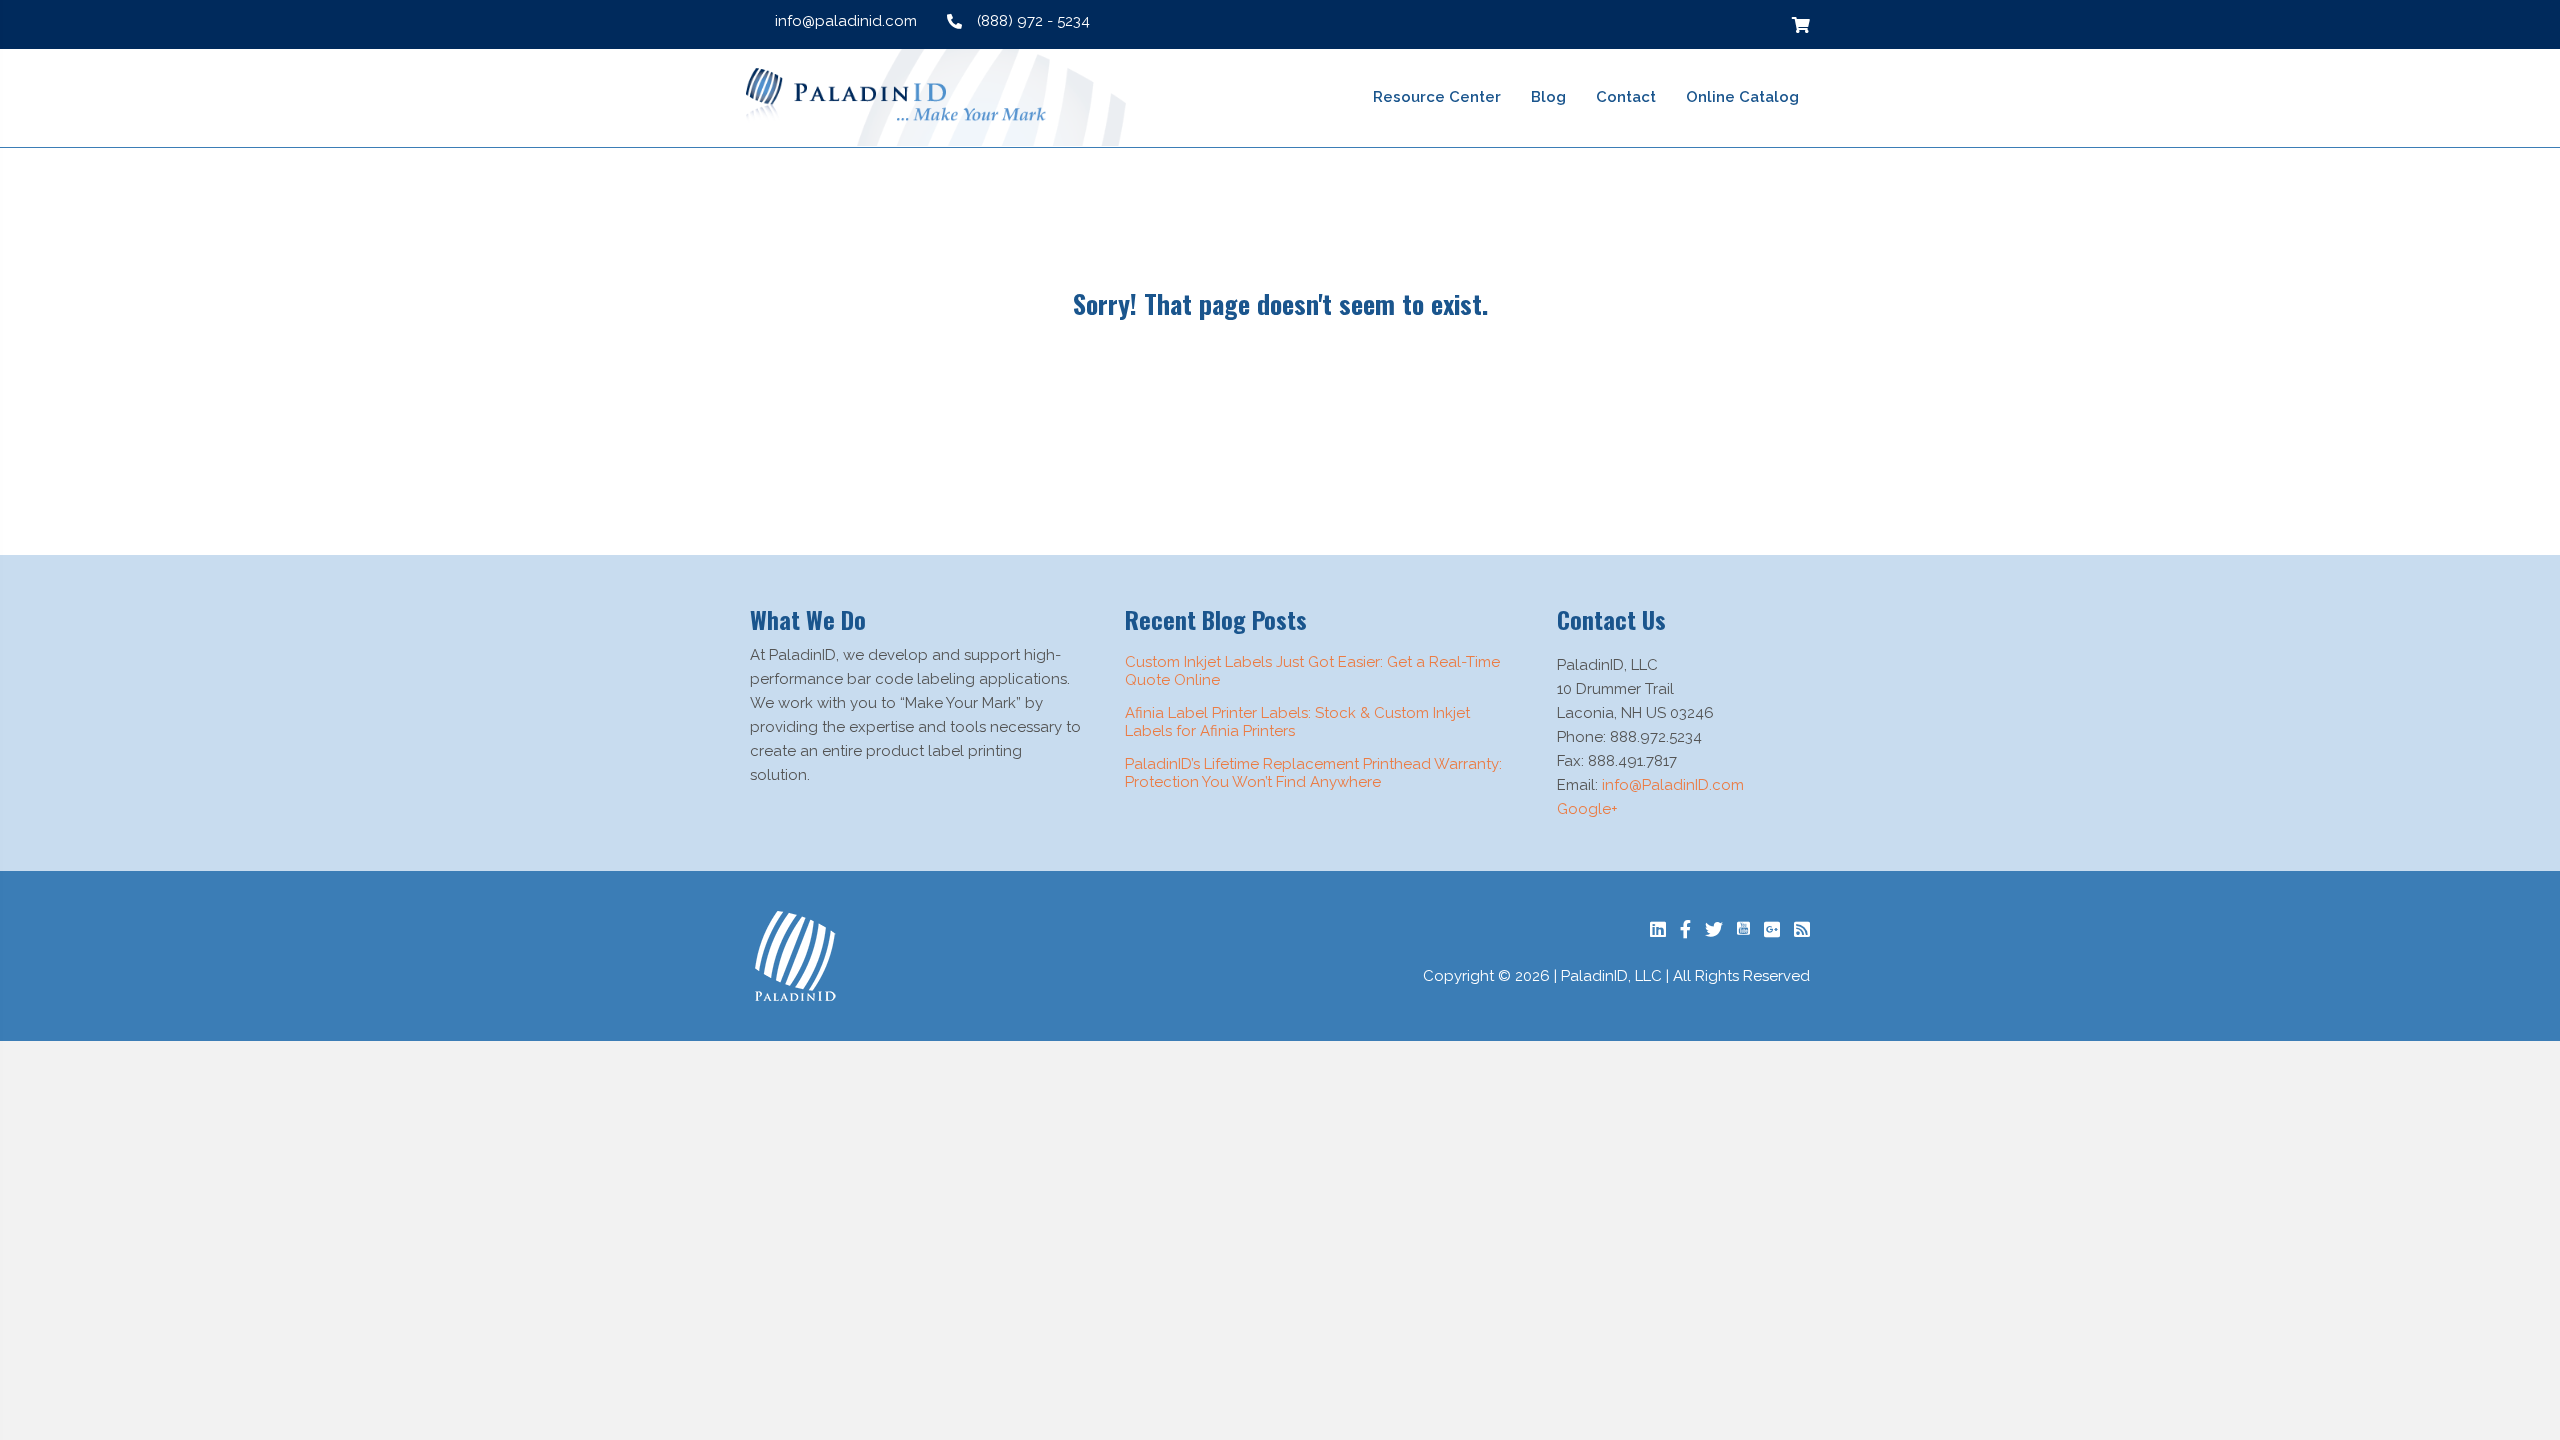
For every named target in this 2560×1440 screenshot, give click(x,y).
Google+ (1587, 809)
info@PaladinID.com (1673, 785)
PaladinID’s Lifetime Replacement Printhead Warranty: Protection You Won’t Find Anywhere (1313, 773)
